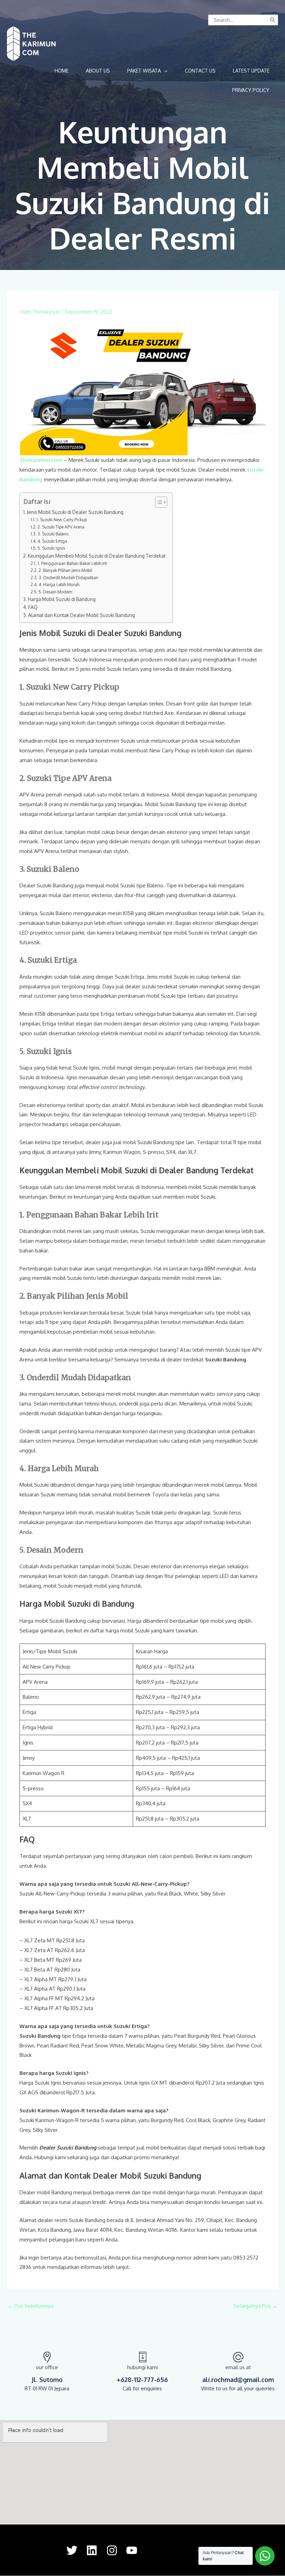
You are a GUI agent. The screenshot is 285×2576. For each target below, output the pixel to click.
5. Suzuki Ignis (51, 548)
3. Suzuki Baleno (53, 534)
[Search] (273, 20)
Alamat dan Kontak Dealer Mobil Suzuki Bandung (82, 615)
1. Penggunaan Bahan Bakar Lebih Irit (72, 563)
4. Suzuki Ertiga (52, 541)
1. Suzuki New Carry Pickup (62, 520)
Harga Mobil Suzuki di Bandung (62, 599)
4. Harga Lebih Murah (59, 584)
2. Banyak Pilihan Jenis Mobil (65, 570)
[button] (147, 71)
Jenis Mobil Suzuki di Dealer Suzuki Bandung (75, 512)
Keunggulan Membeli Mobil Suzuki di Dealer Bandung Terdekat (97, 556)
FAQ (33, 607)
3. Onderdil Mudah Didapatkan (68, 577)
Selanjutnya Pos (255, 2306)
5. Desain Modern (55, 592)
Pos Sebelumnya (31, 2306)
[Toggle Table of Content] (158, 502)
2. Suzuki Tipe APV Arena (61, 527)
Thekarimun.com (41, 460)
